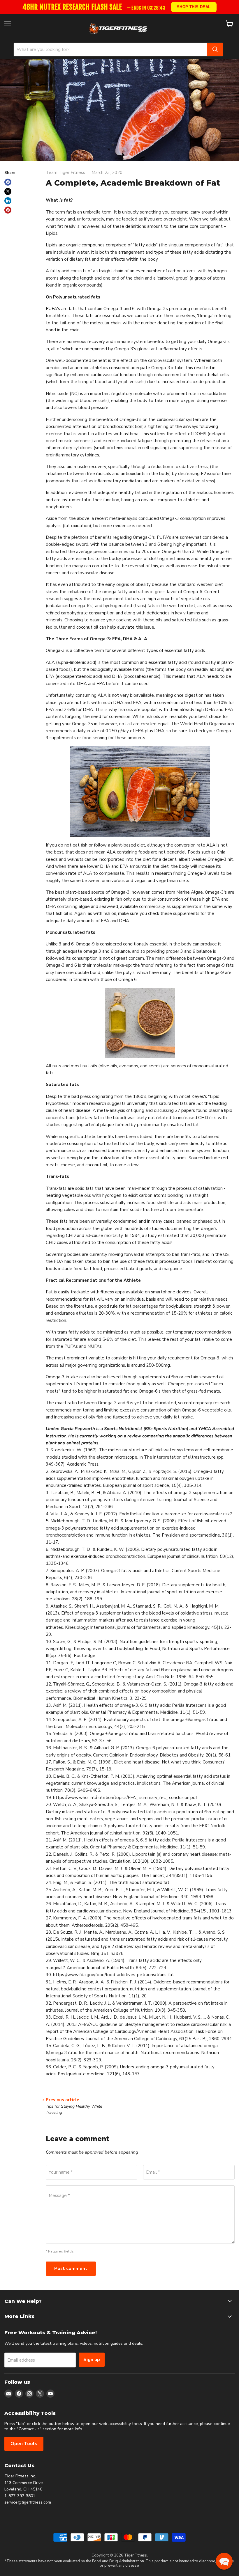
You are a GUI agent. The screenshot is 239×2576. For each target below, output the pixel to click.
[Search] (215, 49)
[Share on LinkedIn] (8, 201)
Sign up (92, 2360)
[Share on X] (8, 191)
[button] (224, 2561)
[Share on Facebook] (8, 182)
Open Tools (24, 2444)
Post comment (71, 2269)
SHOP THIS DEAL (194, 7)
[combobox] (110, 49)
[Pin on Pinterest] (8, 210)
